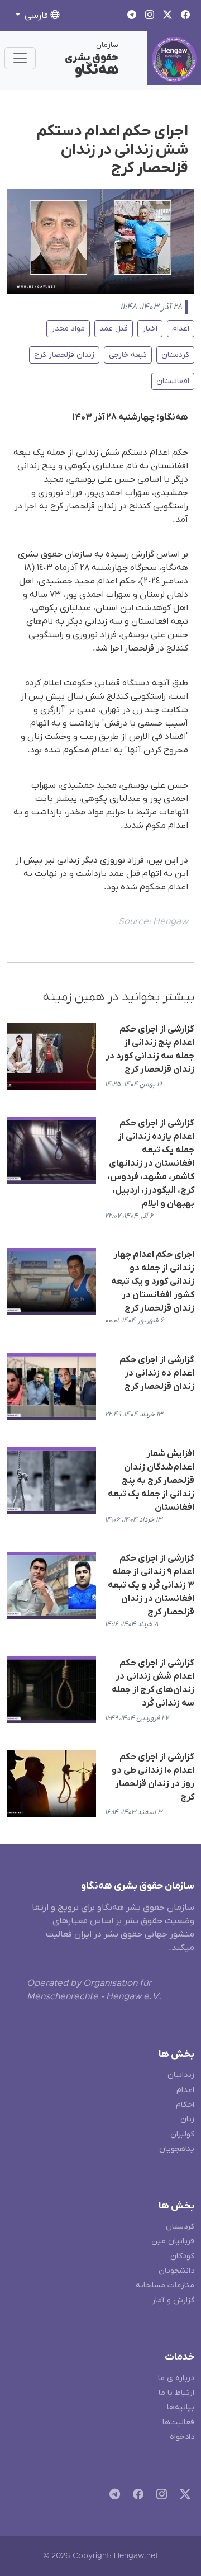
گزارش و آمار (173, 2300)
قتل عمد (114, 329)
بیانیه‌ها (181, 2407)
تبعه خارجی (128, 355)
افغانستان (173, 381)
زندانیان (181, 2075)
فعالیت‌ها (178, 2422)
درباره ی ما (176, 2378)
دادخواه (182, 2437)
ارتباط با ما (176, 2393)
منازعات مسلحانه (165, 2285)
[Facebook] (136, 2496)
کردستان (175, 355)
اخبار (150, 329)
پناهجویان (177, 2149)
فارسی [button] (36, 16)
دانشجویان (176, 2271)
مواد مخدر (68, 329)
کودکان (182, 2256)
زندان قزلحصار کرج (64, 355)
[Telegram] (113, 2496)
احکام (185, 2105)
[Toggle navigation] (20, 58)
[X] (183, 2496)
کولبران (182, 2134)
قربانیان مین (173, 2241)
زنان (187, 2119)
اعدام (181, 329)
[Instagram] (159, 2496)
